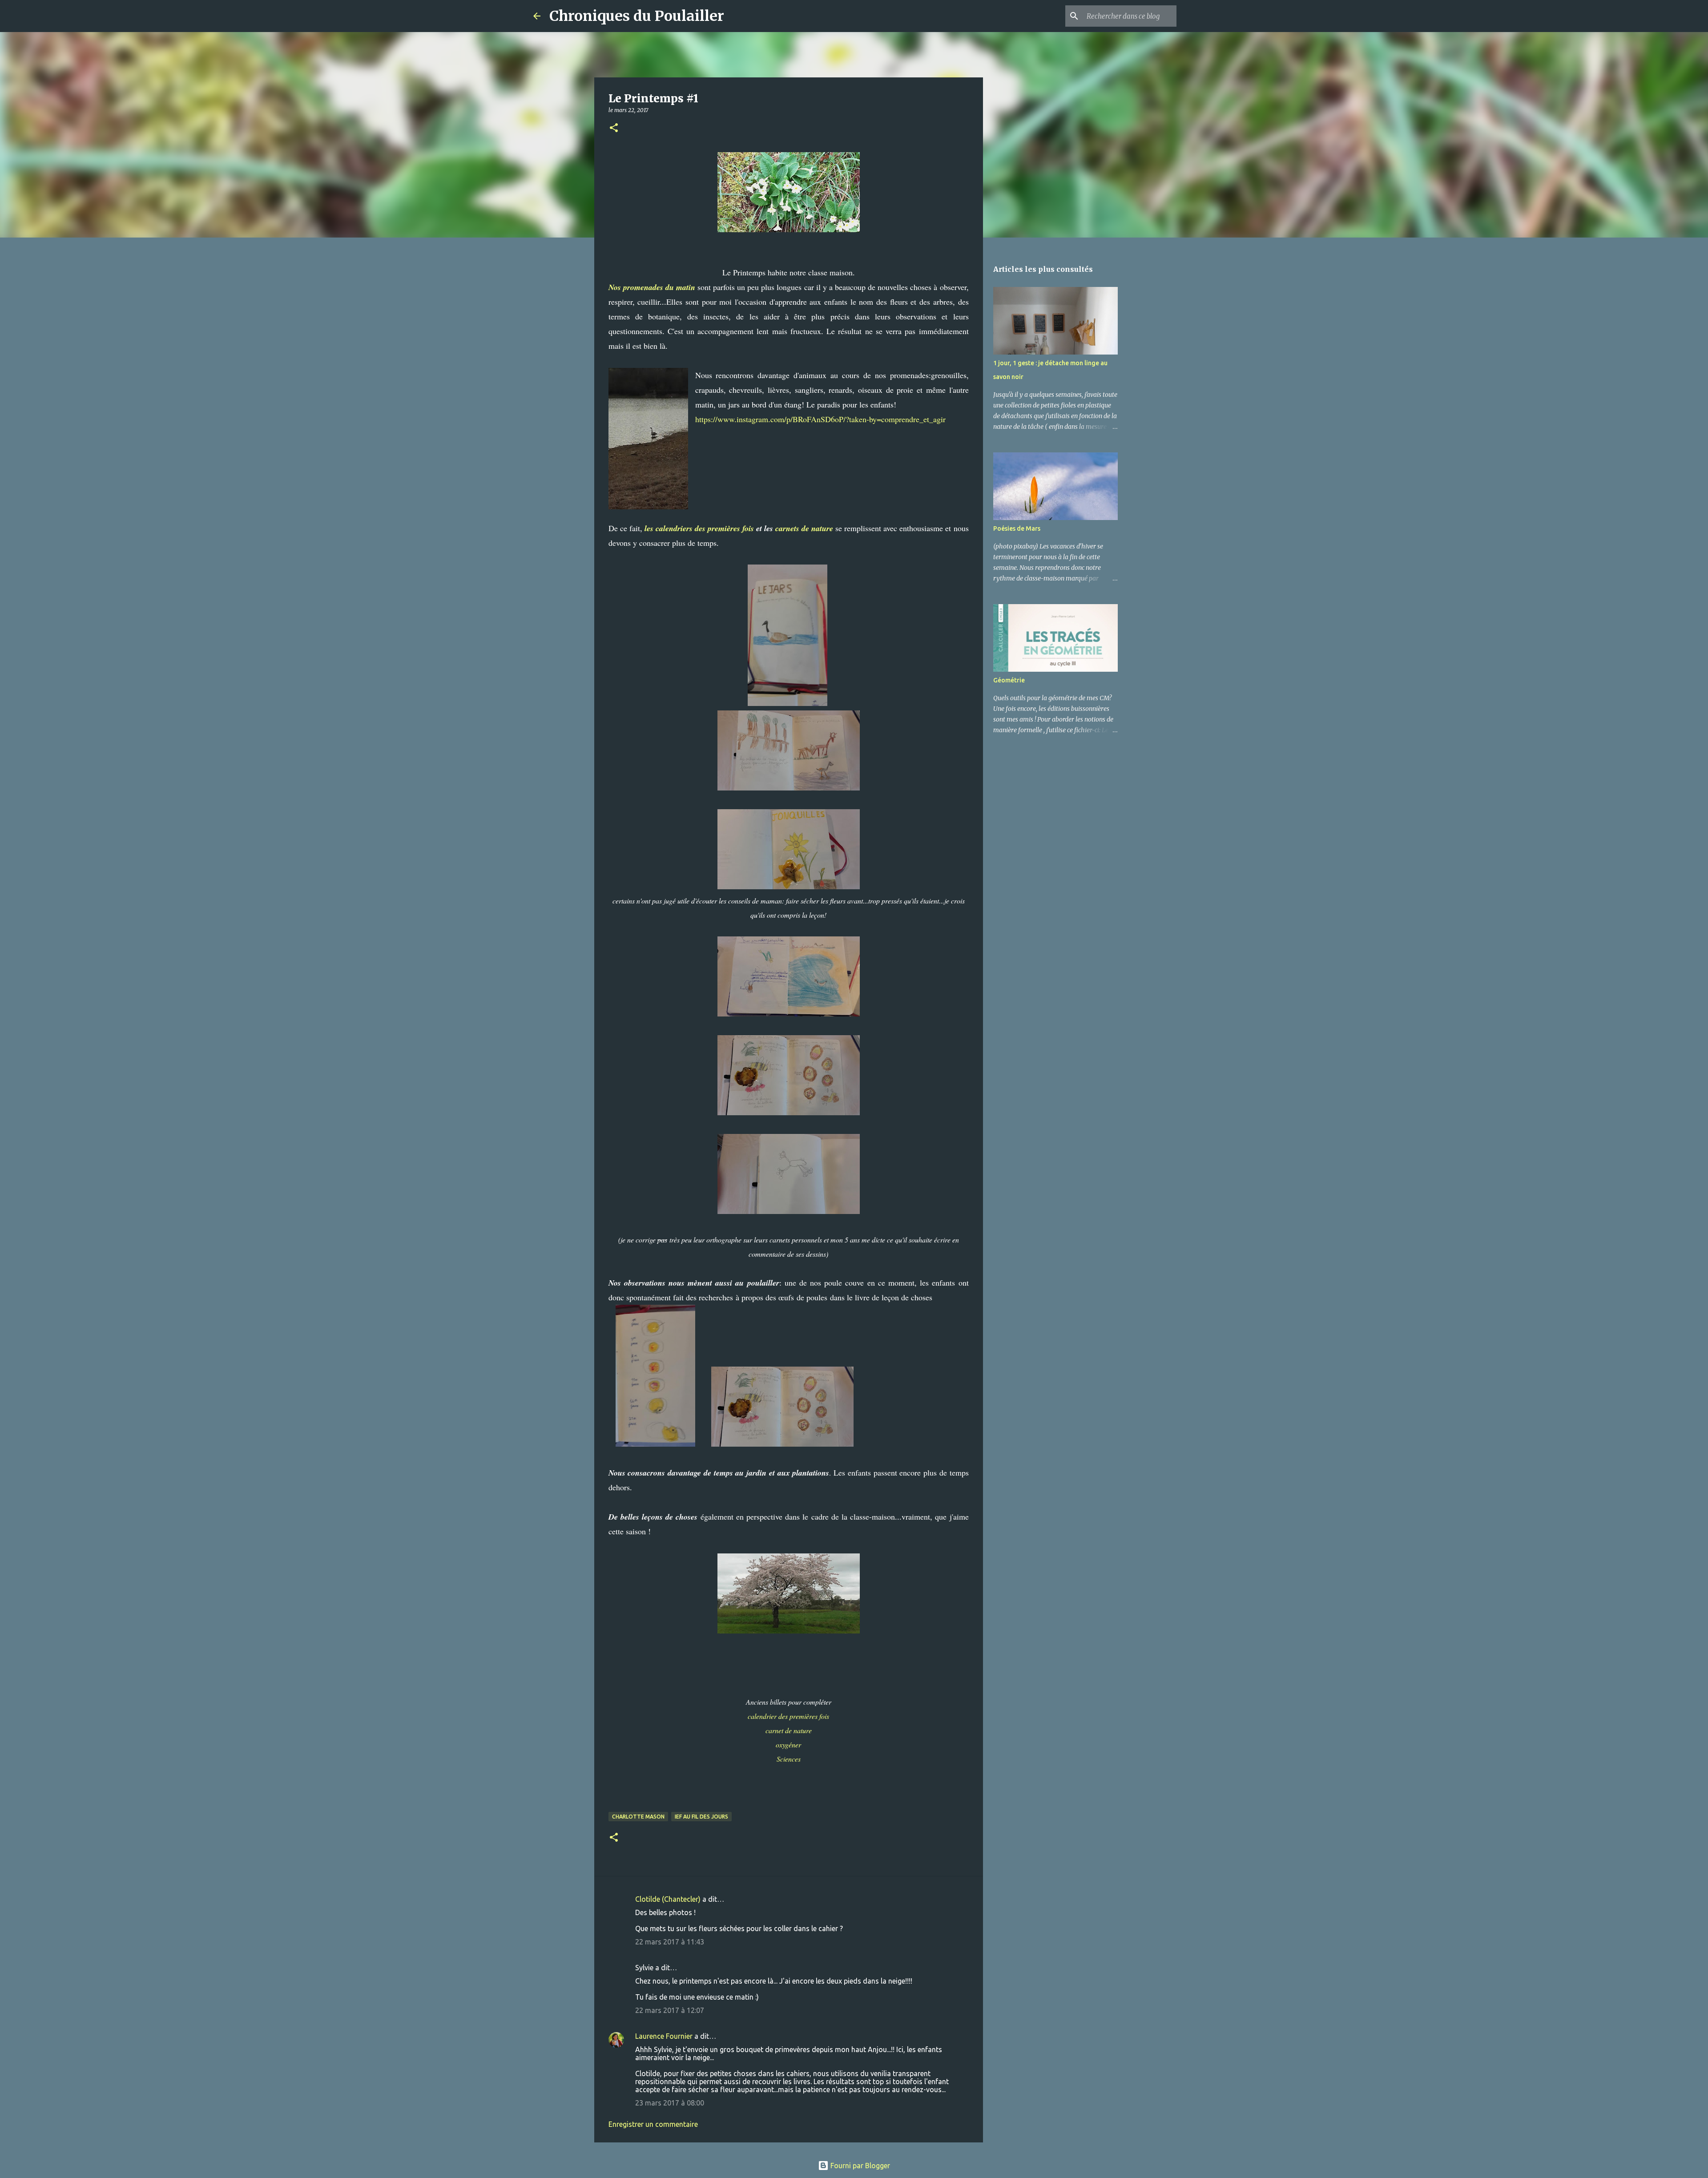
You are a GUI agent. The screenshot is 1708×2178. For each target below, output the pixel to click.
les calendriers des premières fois (699, 528)
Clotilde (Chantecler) (668, 1899)
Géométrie (1009, 680)
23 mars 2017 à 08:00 (670, 2103)
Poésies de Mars (1017, 528)
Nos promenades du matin (652, 287)
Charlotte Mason (638, 1817)
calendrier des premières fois (788, 1716)
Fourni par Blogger (859, 2166)
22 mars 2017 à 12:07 (670, 2010)
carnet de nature (789, 1730)
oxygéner (788, 1744)
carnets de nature (804, 528)
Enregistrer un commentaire (653, 2124)
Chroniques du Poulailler (637, 16)
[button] (614, 128)
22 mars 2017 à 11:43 (670, 1942)
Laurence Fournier (664, 2036)
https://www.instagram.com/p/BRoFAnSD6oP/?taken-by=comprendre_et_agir (820, 419)
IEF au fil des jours (701, 1817)
